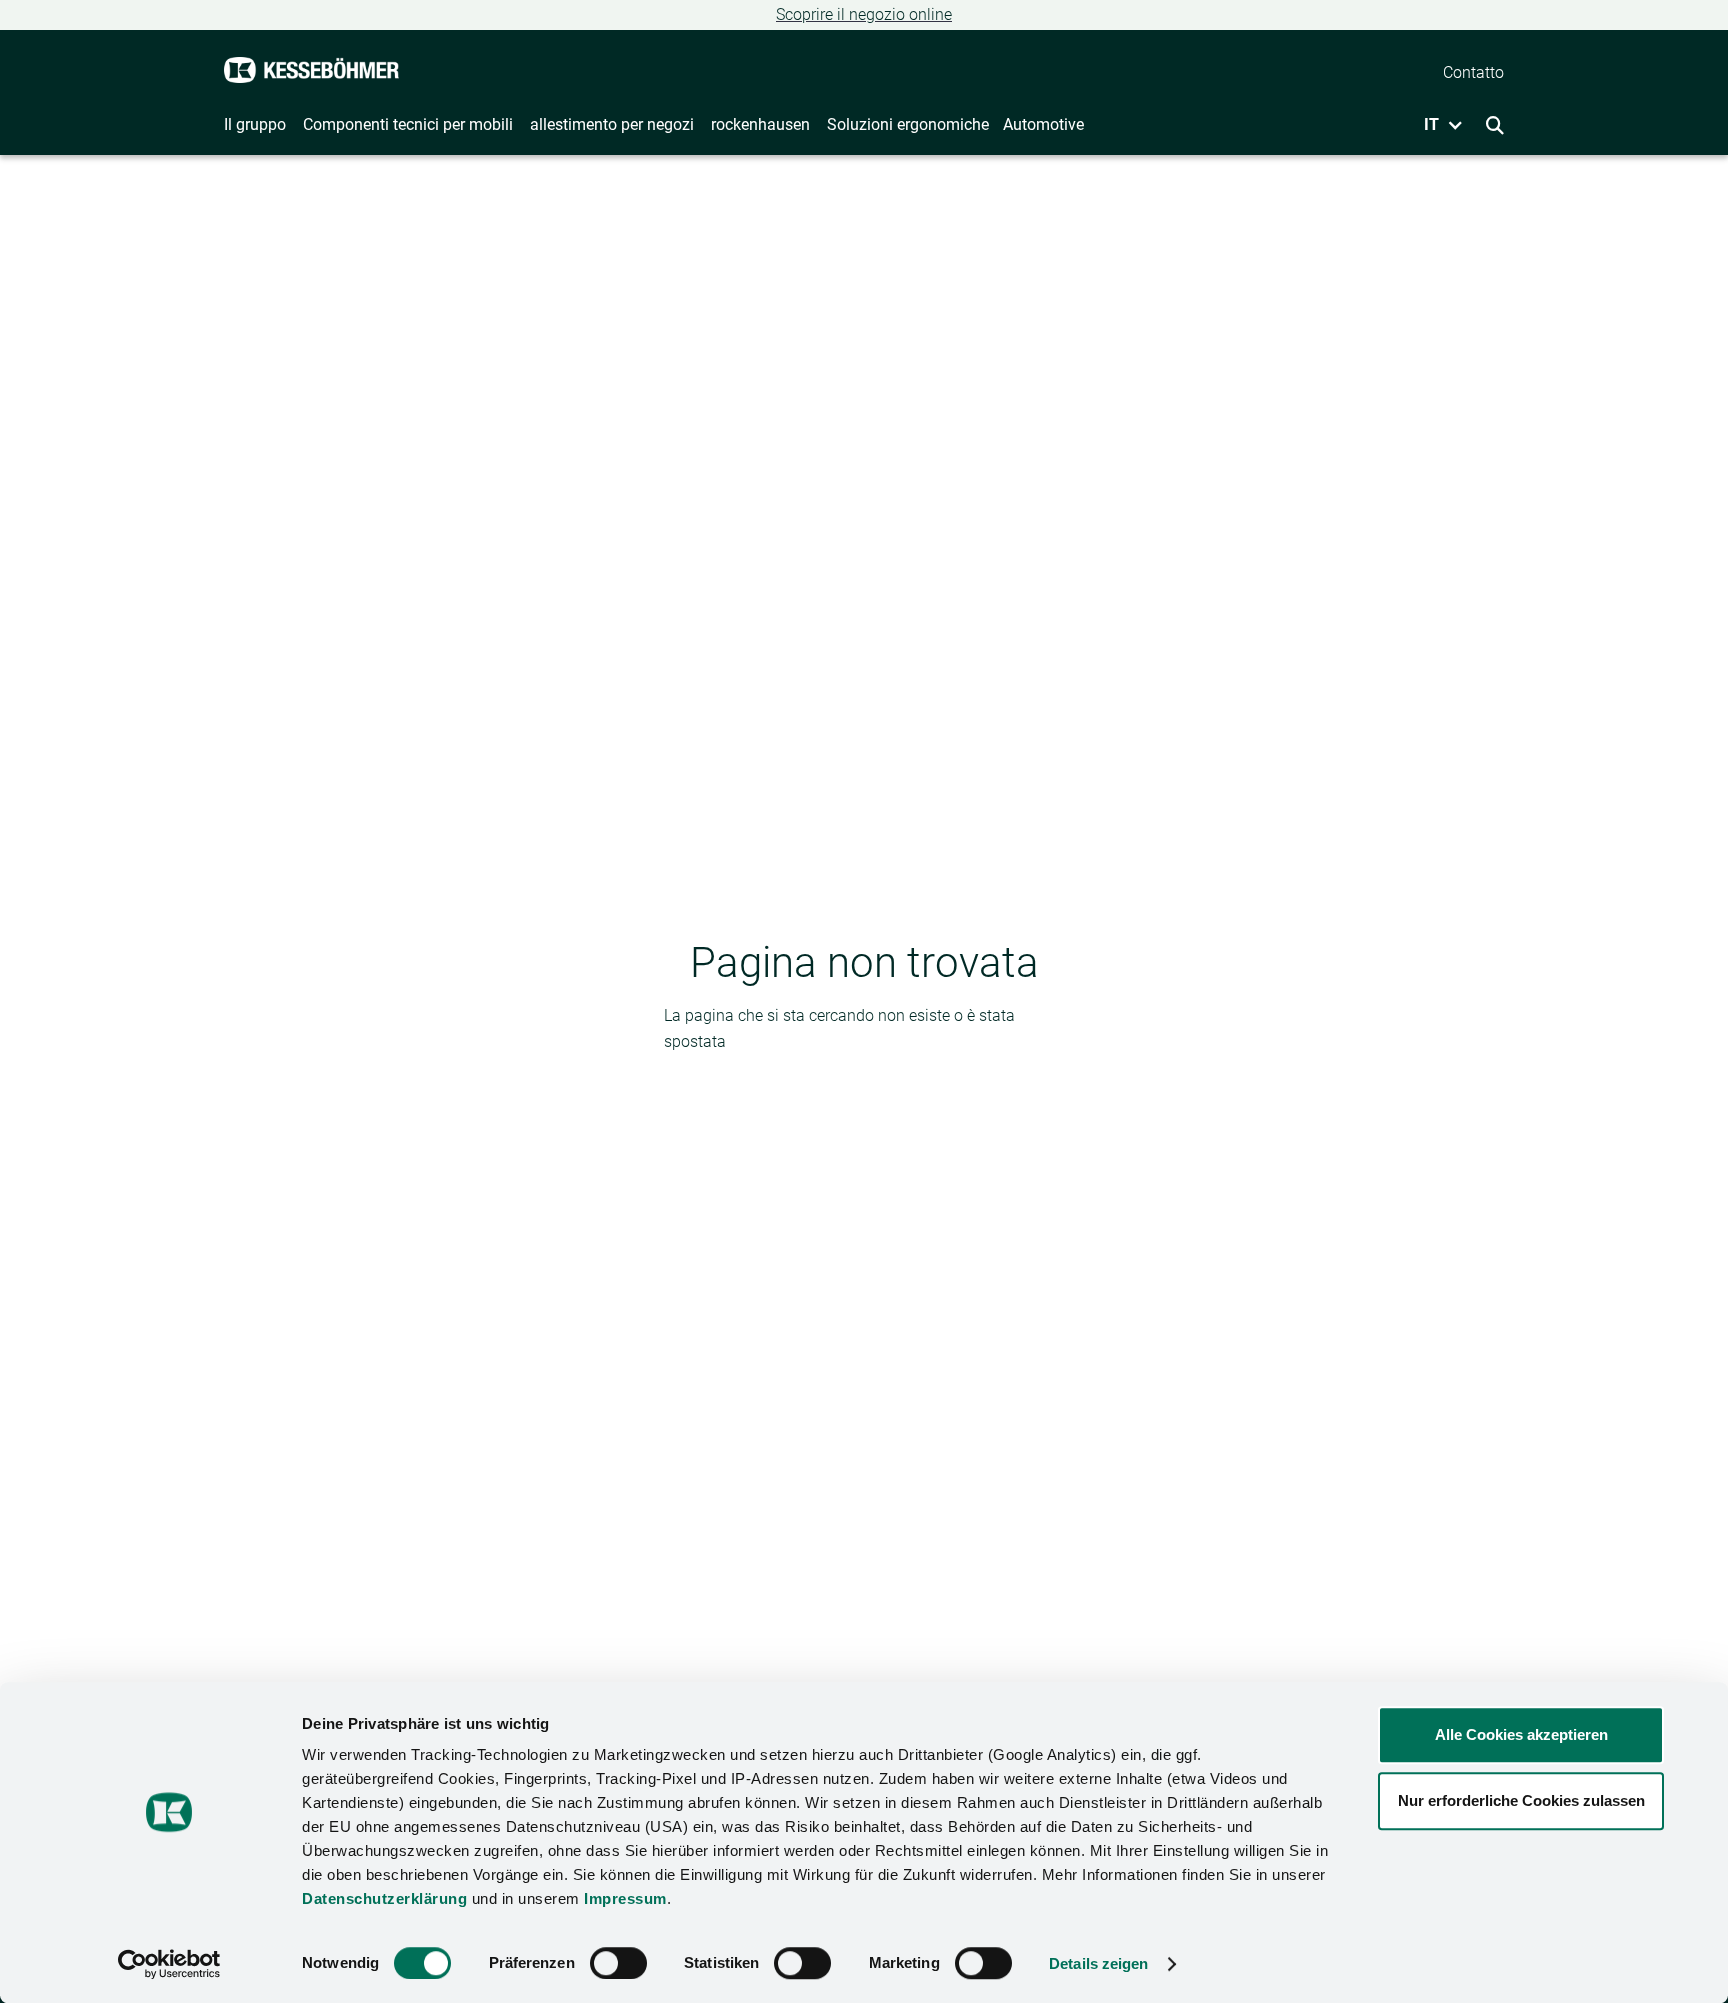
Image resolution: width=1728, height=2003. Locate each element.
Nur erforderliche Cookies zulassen (1521, 1800)
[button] (1436, 125)
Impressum (625, 1898)
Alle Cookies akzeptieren (1521, 1734)
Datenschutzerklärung (384, 1898)
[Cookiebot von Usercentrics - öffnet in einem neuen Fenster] (169, 1964)
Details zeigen (1098, 1963)
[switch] (618, 1963)
